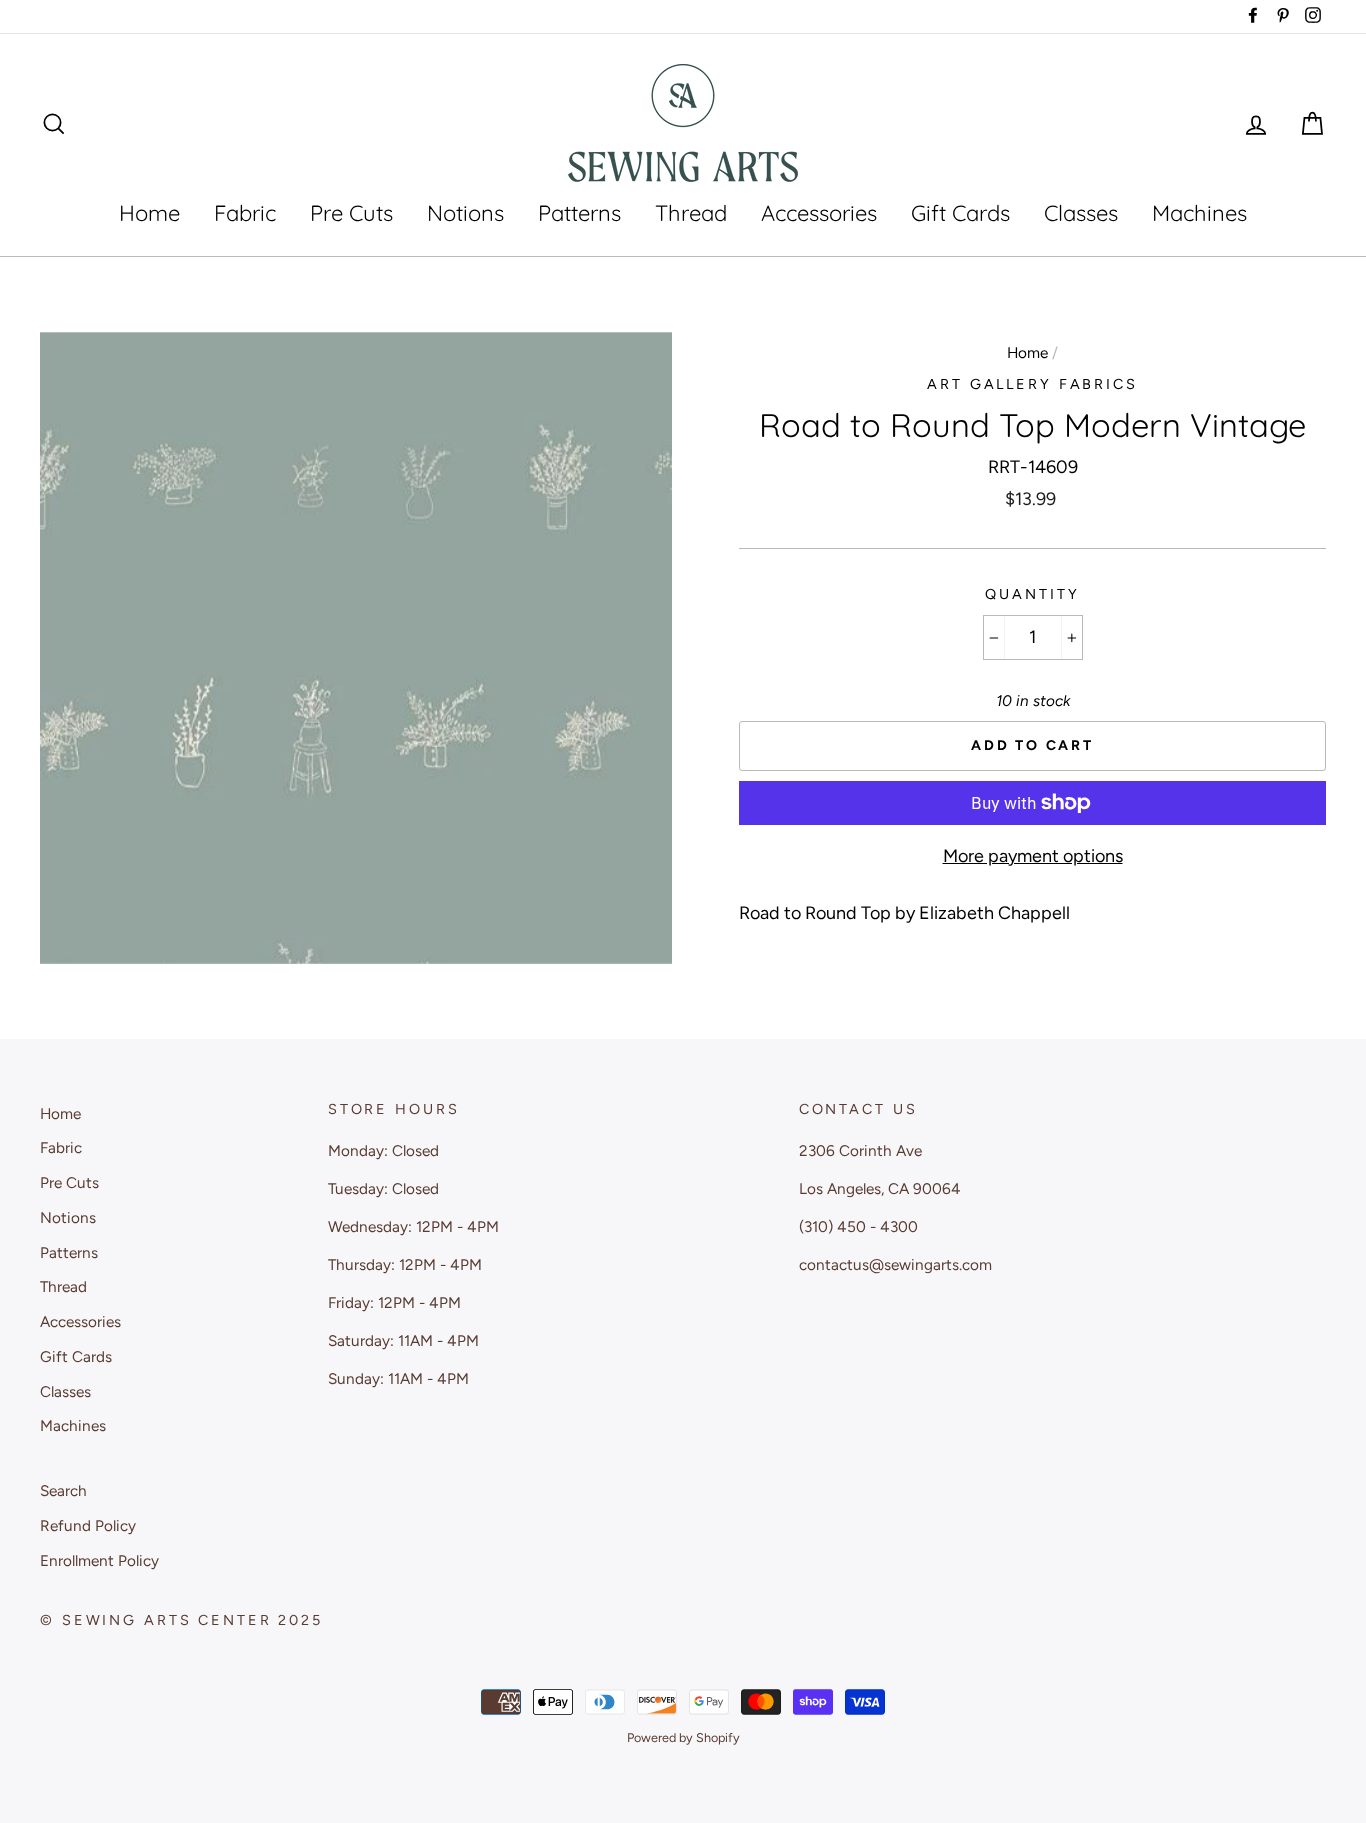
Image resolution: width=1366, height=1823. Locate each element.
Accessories (819, 213)
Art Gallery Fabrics (1032, 384)
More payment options (1033, 856)
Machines (1199, 213)
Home (149, 213)
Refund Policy (88, 1525)
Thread (691, 213)
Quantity (1032, 594)
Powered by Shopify (683, 1737)
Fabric (245, 213)
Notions (465, 213)
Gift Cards (960, 213)
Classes (1081, 213)
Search (63, 1490)
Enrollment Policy (99, 1560)
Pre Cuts (351, 213)
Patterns (579, 213)
